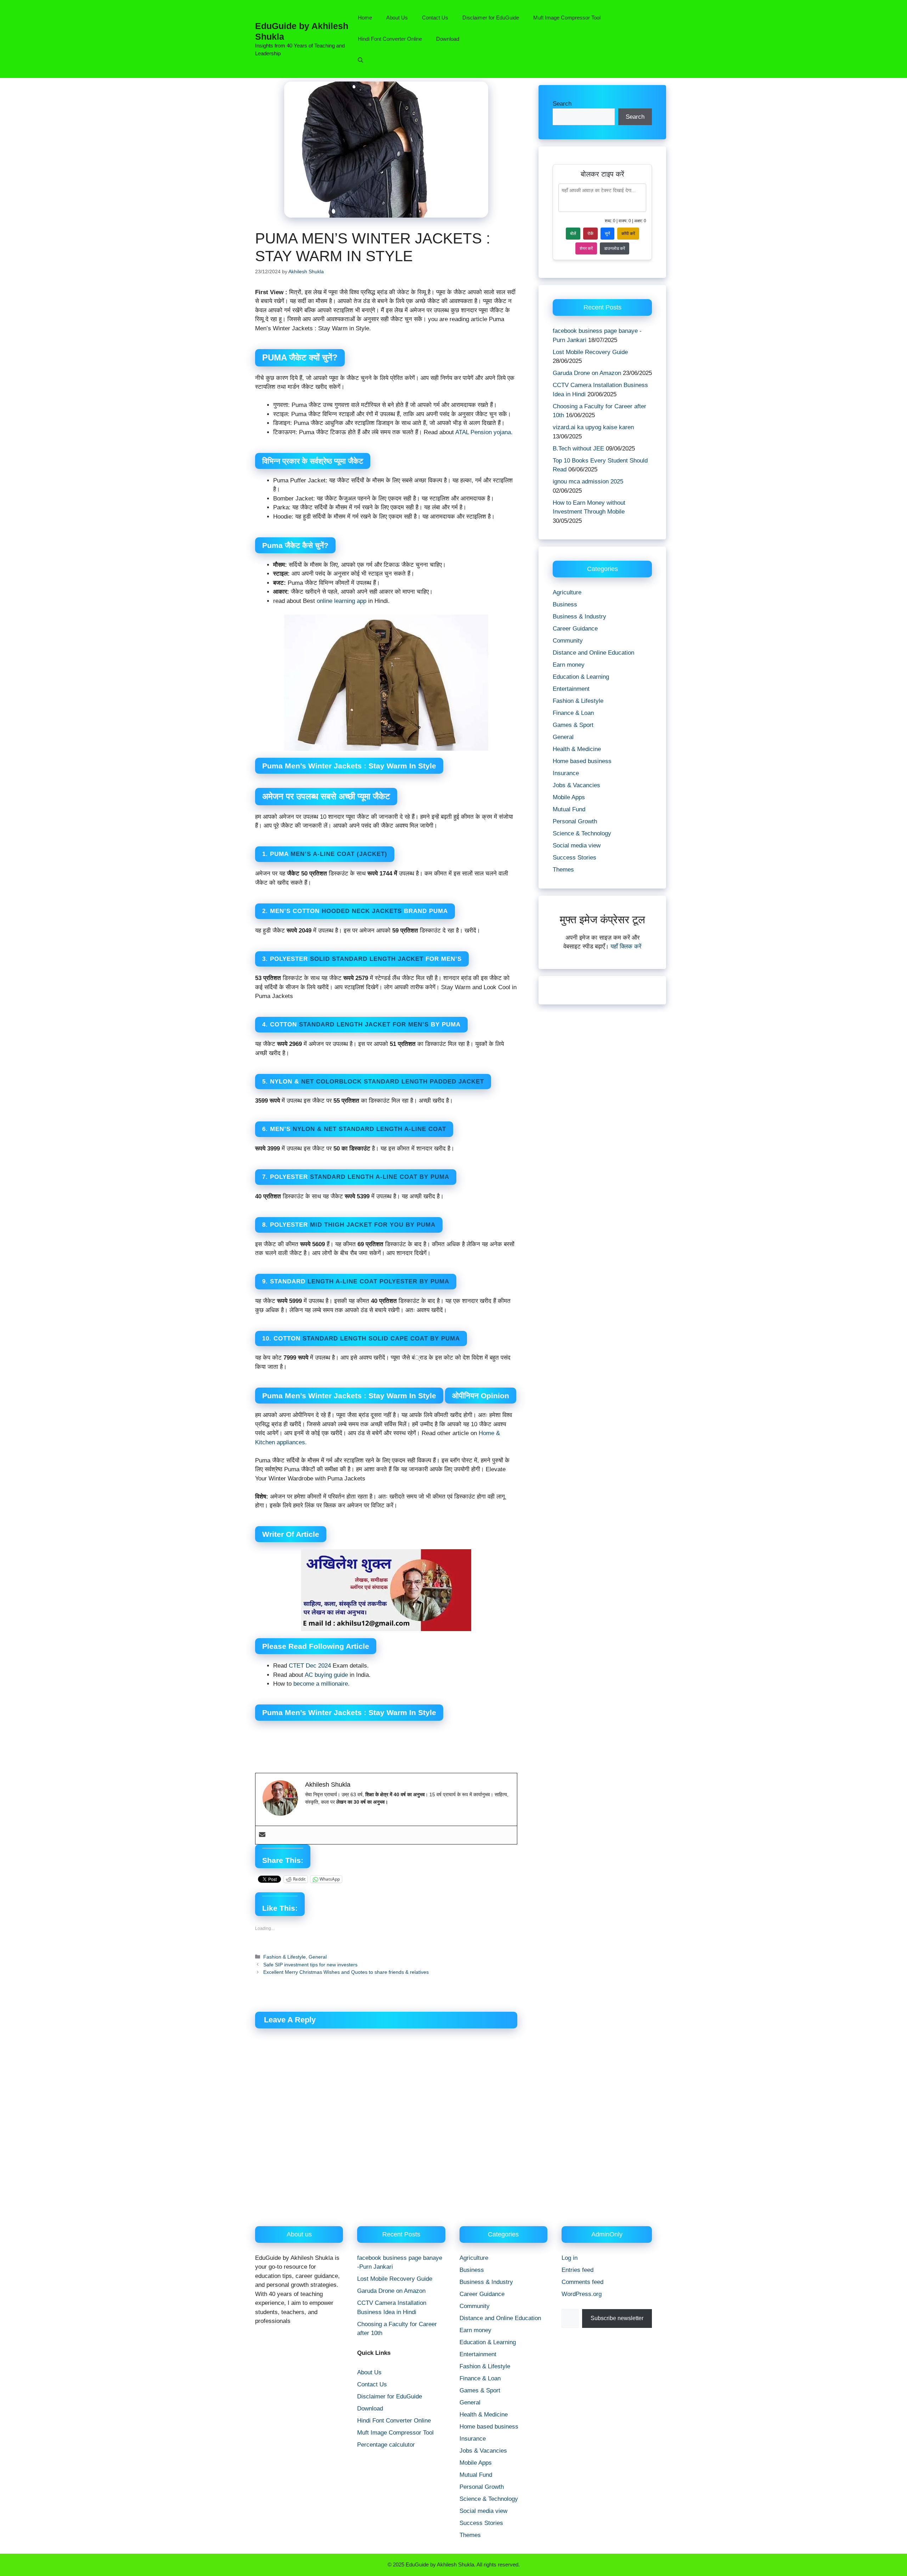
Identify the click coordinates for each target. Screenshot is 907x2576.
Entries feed (578, 2270)
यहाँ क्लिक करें (626, 947)
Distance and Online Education (593, 653)
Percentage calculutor (386, 2445)
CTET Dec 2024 (309, 1666)
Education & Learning (581, 677)
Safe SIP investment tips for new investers (310, 1965)
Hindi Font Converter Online (390, 39)
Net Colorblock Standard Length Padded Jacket (391, 1082)
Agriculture (567, 592)
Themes (563, 870)
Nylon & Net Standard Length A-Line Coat (368, 1129)
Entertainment (571, 689)
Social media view (577, 845)
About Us (397, 18)
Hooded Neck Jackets (362, 911)
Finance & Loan (573, 713)
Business (565, 604)
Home (365, 18)
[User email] (262, 1835)
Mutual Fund (569, 809)
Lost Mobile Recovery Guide (590, 352)
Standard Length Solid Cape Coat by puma (381, 1339)
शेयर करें (586, 248)
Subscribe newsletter (617, 2318)
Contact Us (435, 18)
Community (568, 641)
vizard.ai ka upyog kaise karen (593, 427)
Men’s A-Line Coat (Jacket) (339, 854)
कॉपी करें (628, 234)
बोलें (573, 234)
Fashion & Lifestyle (285, 1957)
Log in (570, 2258)
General (318, 1957)
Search (562, 104)
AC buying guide (326, 1675)
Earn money (569, 665)
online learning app (342, 601)
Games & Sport (573, 725)
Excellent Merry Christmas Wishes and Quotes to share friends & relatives (346, 1972)
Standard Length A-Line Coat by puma (380, 1177)
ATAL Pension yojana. (483, 432)
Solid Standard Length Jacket (367, 959)
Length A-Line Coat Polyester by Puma (378, 1281)
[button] (360, 60)
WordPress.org (582, 2294)
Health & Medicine (577, 749)
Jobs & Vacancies (576, 785)
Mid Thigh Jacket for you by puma (373, 1225)
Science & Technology (582, 833)
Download (448, 39)
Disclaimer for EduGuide (491, 18)
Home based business (582, 761)
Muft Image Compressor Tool (567, 18)
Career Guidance (575, 629)
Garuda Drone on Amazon (587, 373)
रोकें (590, 234)
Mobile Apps (569, 797)
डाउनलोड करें (615, 248)
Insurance (566, 773)
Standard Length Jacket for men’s (364, 1024)
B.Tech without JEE (578, 449)
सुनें (607, 234)
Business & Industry (579, 617)
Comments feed (582, 2282)
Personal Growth (575, 821)
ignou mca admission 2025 (588, 481)
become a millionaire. (322, 1684)
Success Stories (574, 858)
